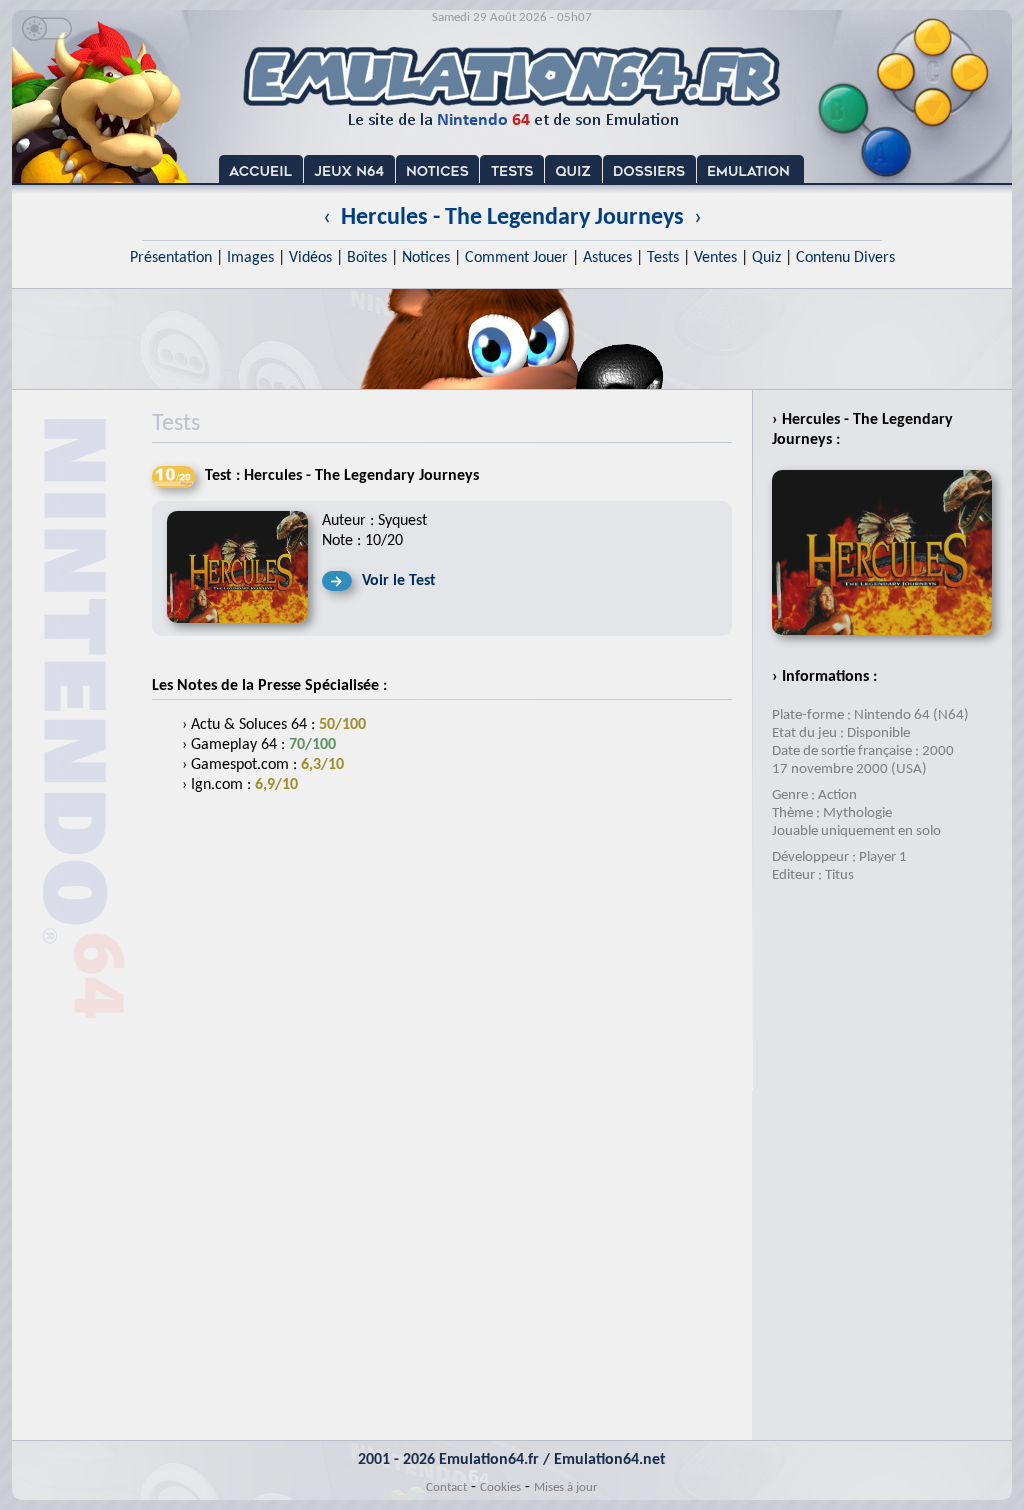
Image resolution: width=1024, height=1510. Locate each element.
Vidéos (310, 258)
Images (250, 258)
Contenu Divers (845, 258)
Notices (426, 258)
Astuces (607, 258)
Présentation (171, 258)
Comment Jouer (516, 258)
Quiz (766, 258)
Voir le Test (399, 581)
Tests (663, 258)
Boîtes (367, 258)
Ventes (715, 258)
